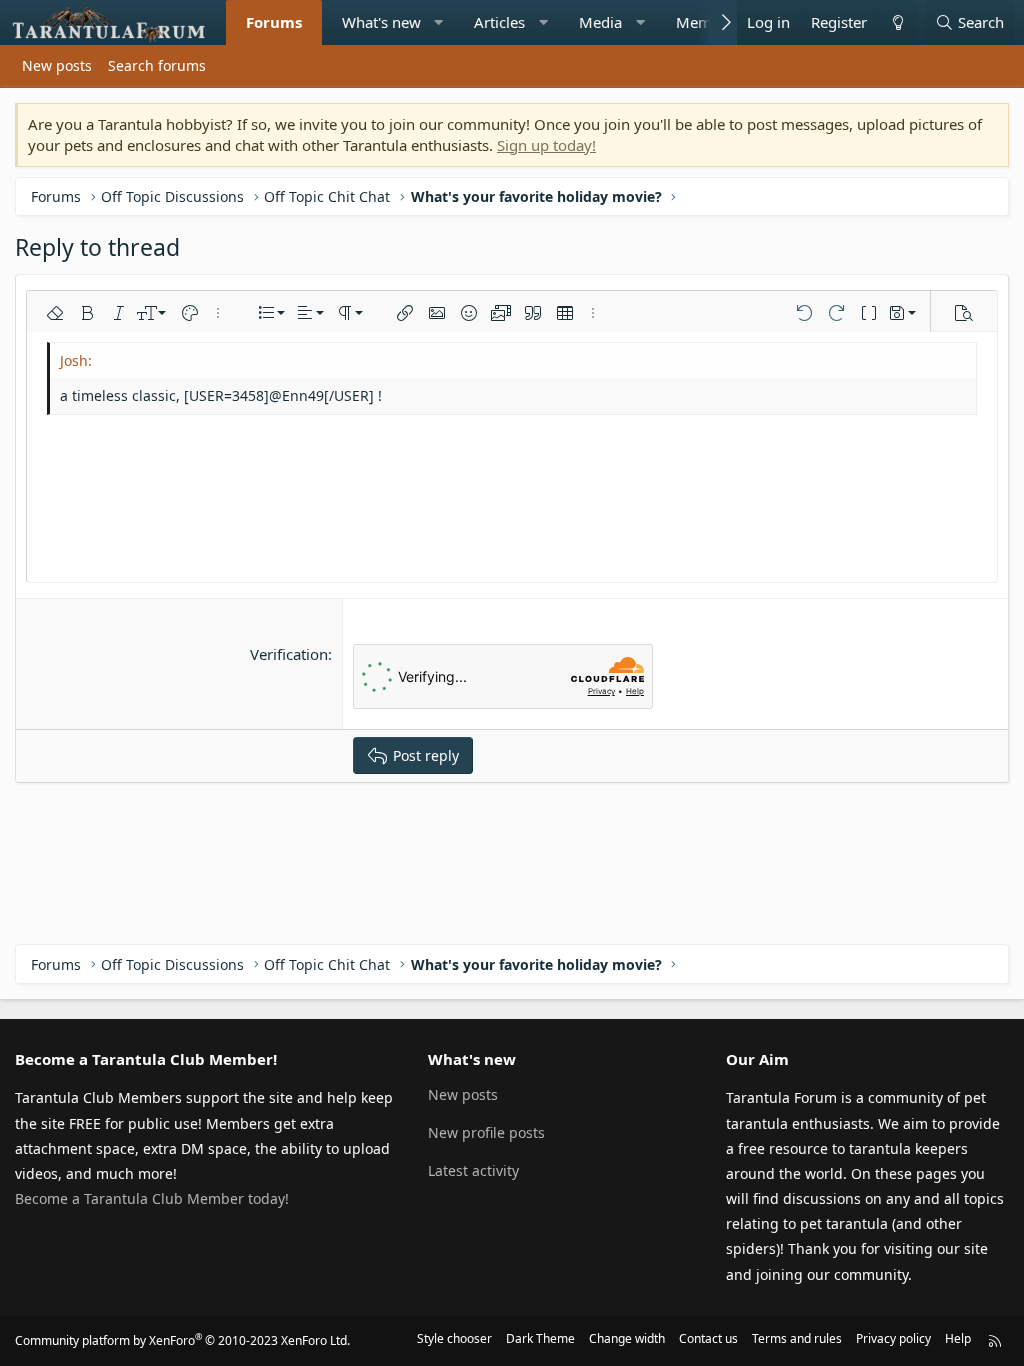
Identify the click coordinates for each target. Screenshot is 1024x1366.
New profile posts (486, 1132)
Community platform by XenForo (182, 1340)
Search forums (157, 65)
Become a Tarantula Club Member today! (152, 1198)
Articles (499, 22)
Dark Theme (540, 1338)
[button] (438, 22)
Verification (289, 654)
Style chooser (454, 1338)
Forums (274, 22)
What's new (381, 22)
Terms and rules (797, 1338)
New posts (57, 65)
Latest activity (473, 1170)
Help (958, 1338)
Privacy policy (893, 1338)
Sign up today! (546, 145)
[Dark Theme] (897, 22)
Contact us (708, 1338)
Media (600, 22)
